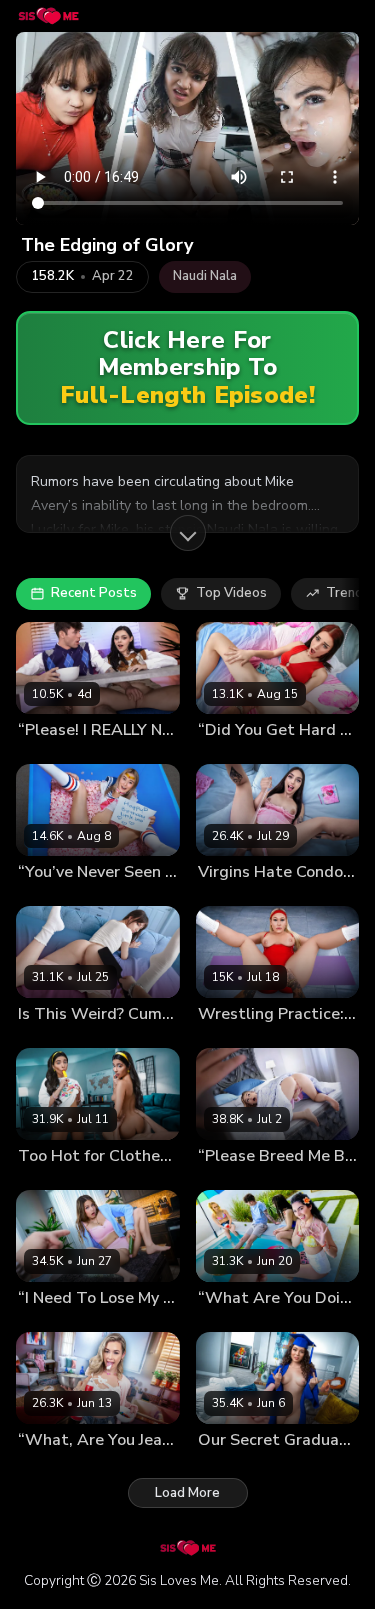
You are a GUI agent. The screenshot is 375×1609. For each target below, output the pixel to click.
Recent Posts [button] (94, 593)
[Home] (48, 16)
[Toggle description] (188, 533)
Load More (187, 1493)
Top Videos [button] (231, 593)
